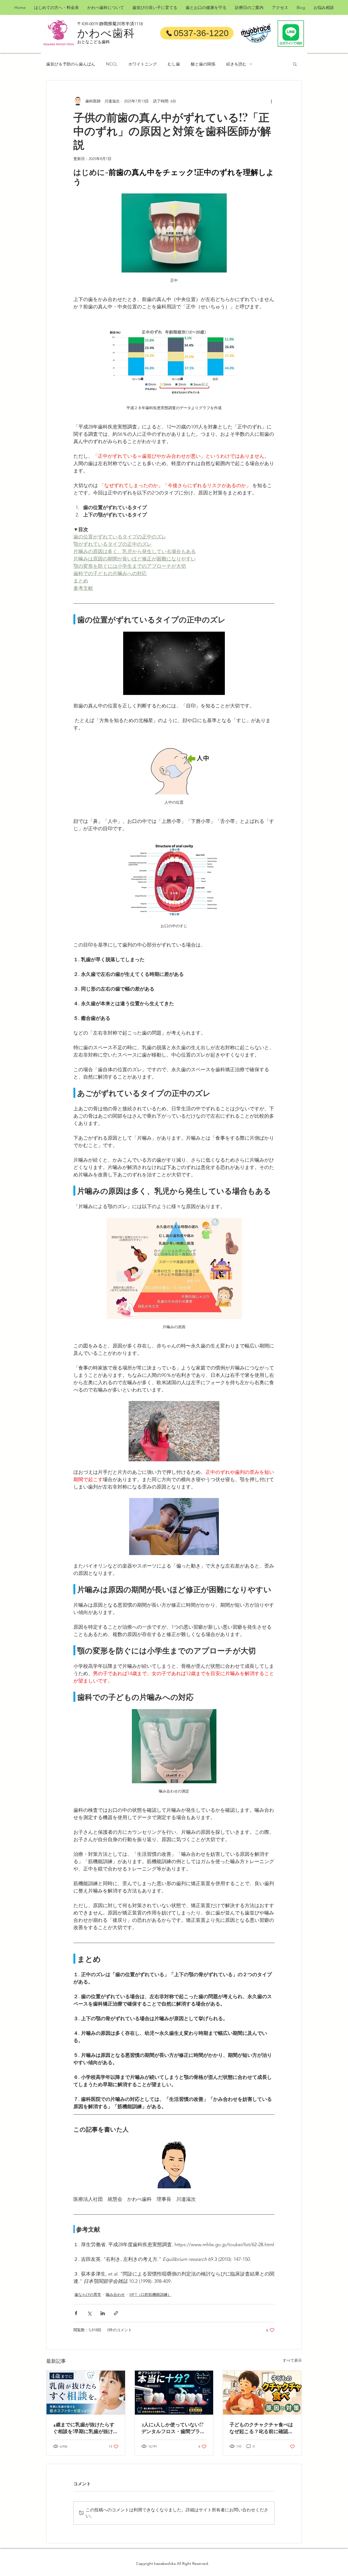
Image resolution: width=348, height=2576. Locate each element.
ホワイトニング (143, 64)
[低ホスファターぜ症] (86, 2393)
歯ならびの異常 (88, 2295)
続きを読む (236, 64)
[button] (295, 64)
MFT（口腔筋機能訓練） (150, 2295)
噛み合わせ (115, 2295)
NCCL (112, 64)
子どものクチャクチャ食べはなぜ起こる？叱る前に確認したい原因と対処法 (261, 2428)
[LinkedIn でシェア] (103, 2313)
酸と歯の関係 (203, 64)
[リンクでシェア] (116, 2313)
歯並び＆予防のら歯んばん (71, 64)
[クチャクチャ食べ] (262, 2393)
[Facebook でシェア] (76, 2313)
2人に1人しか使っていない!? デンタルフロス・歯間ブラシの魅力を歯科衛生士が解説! (173, 2428)
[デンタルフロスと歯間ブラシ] (174, 2393)
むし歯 (174, 64)
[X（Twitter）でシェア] (89, 2313)
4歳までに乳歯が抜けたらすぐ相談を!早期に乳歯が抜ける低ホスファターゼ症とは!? (86, 2428)
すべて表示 (292, 2360)
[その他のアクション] (271, 101)
